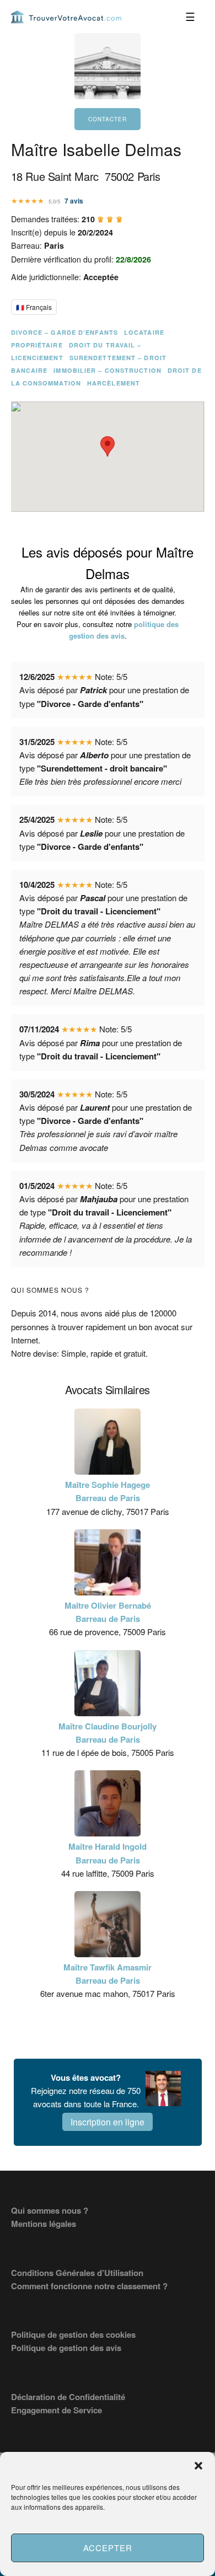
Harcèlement (114, 383)
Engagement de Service (57, 2410)
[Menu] (191, 17)
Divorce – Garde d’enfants (65, 332)
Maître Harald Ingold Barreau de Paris (108, 1853)
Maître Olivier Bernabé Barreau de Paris (108, 1612)
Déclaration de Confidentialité (68, 2397)
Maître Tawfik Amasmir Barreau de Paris (108, 1974)
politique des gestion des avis (124, 630)
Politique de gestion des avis (66, 2348)
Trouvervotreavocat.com (66, 17)
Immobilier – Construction (108, 370)
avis (74, 201)
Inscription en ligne (108, 2122)
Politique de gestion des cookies (73, 2334)
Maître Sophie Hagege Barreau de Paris (108, 1491)
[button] (198, 2466)
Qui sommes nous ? (50, 2210)
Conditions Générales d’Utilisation (77, 2273)
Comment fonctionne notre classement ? (89, 2286)
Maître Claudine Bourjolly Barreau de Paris (108, 1733)
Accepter (108, 2548)
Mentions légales (44, 2224)
